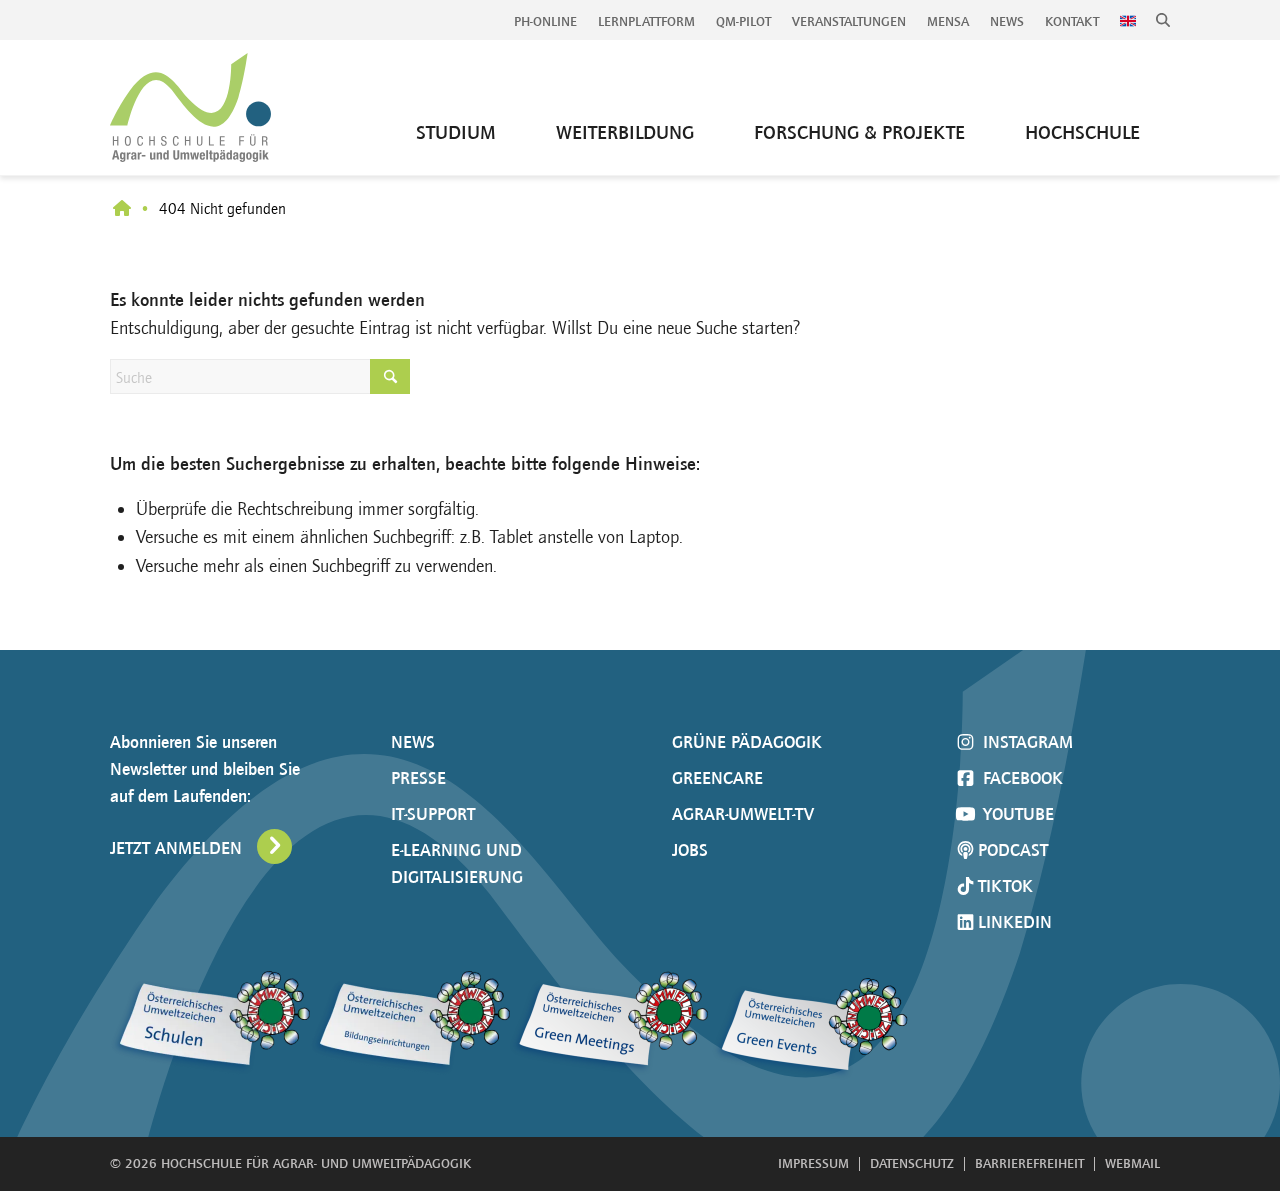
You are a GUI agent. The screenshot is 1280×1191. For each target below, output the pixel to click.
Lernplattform (646, 21)
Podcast (1013, 850)
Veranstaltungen (849, 21)
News (1007, 21)
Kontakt (1072, 21)
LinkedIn (1015, 922)
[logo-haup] (190, 107)
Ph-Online (545, 21)
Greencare (717, 778)
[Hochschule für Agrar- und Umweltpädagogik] (122, 209)
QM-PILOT (743, 21)
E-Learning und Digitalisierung (457, 863)
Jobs (690, 850)
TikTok (1005, 886)
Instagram (1025, 742)
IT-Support (433, 814)
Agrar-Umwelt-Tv (743, 814)
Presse (418, 778)
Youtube (1016, 814)
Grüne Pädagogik (747, 742)
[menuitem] (546, 22)
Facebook (1020, 778)
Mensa (948, 21)
